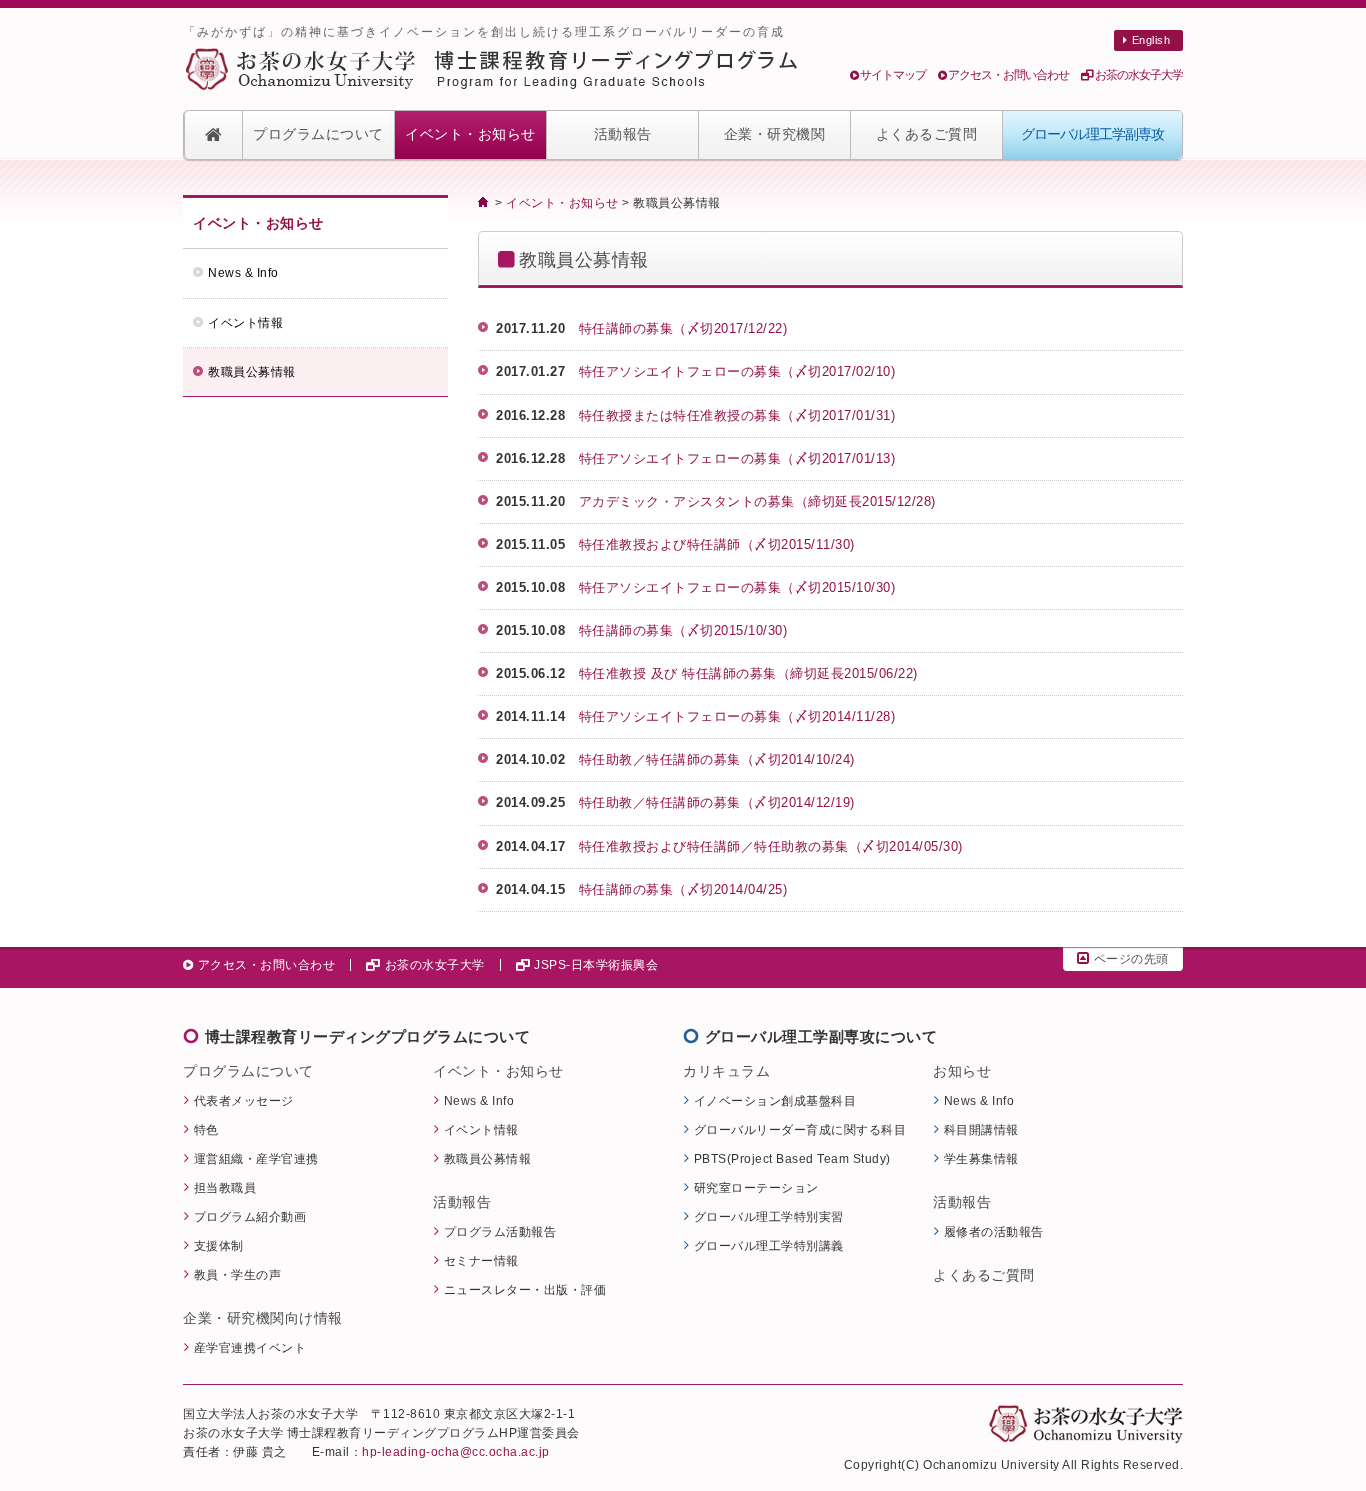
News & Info (243, 273)
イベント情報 (245, 323)
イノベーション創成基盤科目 (775, 1100)
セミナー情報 (481, 1260)
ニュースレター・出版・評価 (525, 1289)
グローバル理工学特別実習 (769, 1216)
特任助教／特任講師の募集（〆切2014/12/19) (717, 802)
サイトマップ (893, 75)
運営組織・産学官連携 (256, 1158)
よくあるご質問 (927, 134)
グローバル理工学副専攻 (1092, 134)
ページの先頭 (1131, 959)
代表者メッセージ (244, 1100)
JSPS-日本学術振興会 (596, 965)
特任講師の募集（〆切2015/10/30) (683, 630)
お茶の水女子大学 (1139, 75)
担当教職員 (225, 1187)
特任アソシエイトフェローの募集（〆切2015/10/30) (737, 587)
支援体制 (219, 1245)
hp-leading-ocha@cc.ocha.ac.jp (456, 1451)
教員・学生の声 (238, 1274)
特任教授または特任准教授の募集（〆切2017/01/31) (744, 415)
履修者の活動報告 (994, 1231)
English (1151, 40)
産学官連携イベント (250, 1347)
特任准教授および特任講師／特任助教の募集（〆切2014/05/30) (771, 846)
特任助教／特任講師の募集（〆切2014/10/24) (717, 759)
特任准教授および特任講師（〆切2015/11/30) (724, 544)
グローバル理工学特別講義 (769, 1245)
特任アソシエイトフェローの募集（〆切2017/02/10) (744, 371)
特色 (206, 1129)
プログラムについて (318, 134)
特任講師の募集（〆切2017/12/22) (690, 328)
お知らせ (962, 1071)
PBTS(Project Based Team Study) (792, 1158)
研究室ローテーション (756, 1187)
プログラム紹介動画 (250, 1216)
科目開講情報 (981, 1129)
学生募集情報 (981, 1158)
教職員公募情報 (252, 372)
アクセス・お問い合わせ (1008, 75)
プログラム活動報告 (500, 1231)
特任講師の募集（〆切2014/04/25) (683, 889)
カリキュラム (726, 1071)
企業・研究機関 (775, 134)
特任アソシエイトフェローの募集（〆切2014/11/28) (737, 716)
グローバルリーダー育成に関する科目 (800, 1129)
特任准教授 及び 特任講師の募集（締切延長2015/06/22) (748, 673)
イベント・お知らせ (470, 134)
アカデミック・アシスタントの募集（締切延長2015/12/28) (764, 501)
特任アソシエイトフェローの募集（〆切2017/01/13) (744, 458)
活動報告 (623, 134)
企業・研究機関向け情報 (263, 1318)
